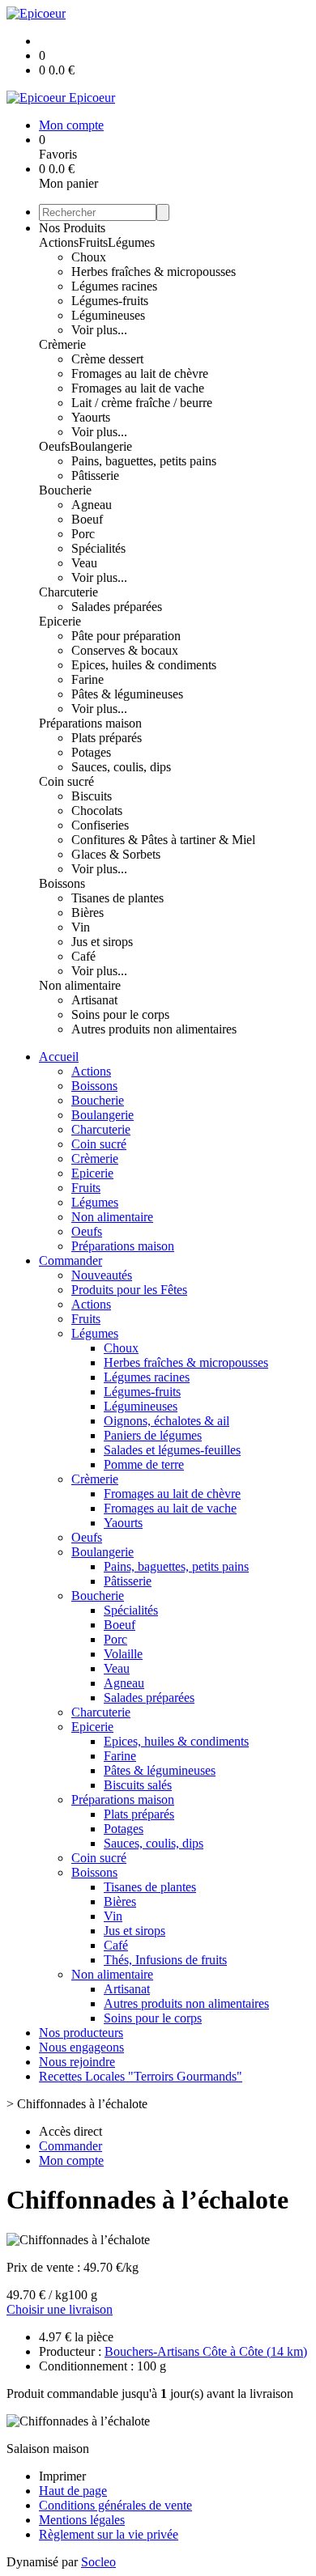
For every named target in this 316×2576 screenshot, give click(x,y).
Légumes (131, 242)
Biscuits (92, 796)
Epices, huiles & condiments (144, 665)
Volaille (123, 1654)
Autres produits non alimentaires (154, 1029)
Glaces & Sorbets (116, 854)
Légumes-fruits (110, 301)
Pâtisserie (95, 475)
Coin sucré (66, 781)
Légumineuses (108, 315)
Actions (59, 242)
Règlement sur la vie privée (109, 2534)
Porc (83, 534)
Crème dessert (107, 359)
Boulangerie (101, 446)
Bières (88, 912)
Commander (70, 1260)
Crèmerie (62, 344)
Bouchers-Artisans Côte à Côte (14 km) (206, 2351)
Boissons (62, 883)
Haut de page (73, 2491)
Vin (81, 927)
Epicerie (60, 621)
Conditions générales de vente (115, 2505)
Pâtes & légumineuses (127, 694)
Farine (88, 679)
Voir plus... (99, 330)
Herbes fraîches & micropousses (154, 272)
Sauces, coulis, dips (121, 767)
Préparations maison (90, 723)
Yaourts (91, 417)
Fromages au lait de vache (138, 388)
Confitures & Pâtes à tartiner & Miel (163, 840)
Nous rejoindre (77, 2062)
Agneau (92, 505)
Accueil (59, 1057)
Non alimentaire (80, 985)
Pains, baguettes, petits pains (144, 461)
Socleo (98, 2562)
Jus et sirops (102, 942)
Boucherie (65, 490)
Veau (84, 563)
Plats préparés (107, 738)
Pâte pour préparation (126, 636)
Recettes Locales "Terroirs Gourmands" (141, 2076)
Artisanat (94, 1000)
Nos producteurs (81, 2033)
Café (83, 956)
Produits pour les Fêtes (129, 1290)
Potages (91, 752)
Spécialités (98, 548)
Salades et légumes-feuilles (172, 1450)
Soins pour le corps (120, 1014)
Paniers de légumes (153, 1435)
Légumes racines (114, 286)
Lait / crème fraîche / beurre (142, 403)
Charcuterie (68, 592)
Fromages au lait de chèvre (140, 373)
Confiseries (100, 825)
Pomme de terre (144, 1464)
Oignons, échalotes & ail (167, 1421)
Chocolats (97, 811)
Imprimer (62, 2476)
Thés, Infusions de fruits (165, 1960)
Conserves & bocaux (125, 650)
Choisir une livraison (60, 2309)
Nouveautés (102, 1275)
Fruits (93, 242)
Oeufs (54, 446)
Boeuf (87, 519)
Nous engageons (81, 2047)
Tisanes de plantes (117, 898)
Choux (89, 257)
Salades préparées (117, 607)
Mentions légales (82, 2520)
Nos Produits (72, 228)
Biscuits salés (138, 1785)
